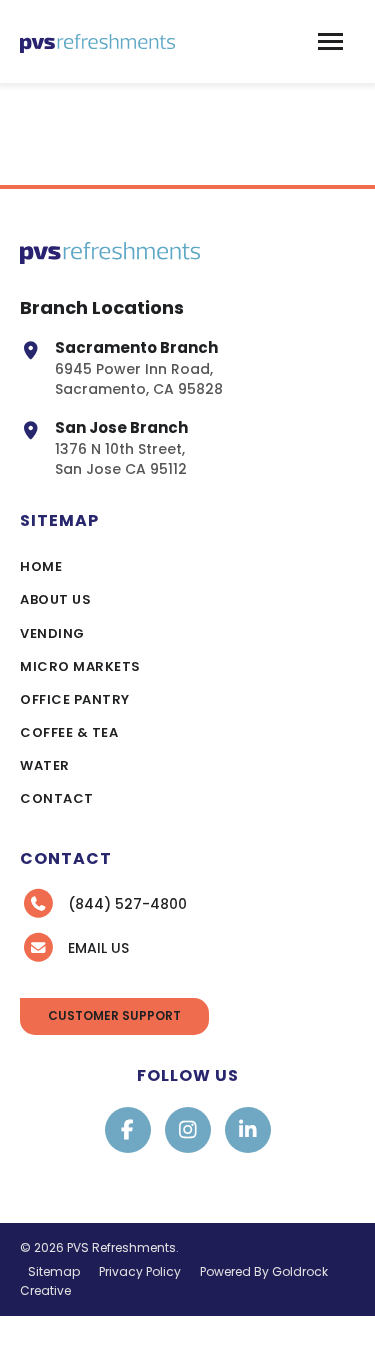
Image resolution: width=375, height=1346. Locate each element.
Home (41, 566)
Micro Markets (80, 666)
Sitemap (54, 1271)
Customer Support (114, 1015)
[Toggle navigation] (330, 41)
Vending (52, 633)
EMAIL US (98, 948)
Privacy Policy (140, 1271)
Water (45, 765)
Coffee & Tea (69, 732)
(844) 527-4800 (127, 904)
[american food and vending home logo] (97, 41)
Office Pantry (75, 699)
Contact (57, 798)
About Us (55, 599)
